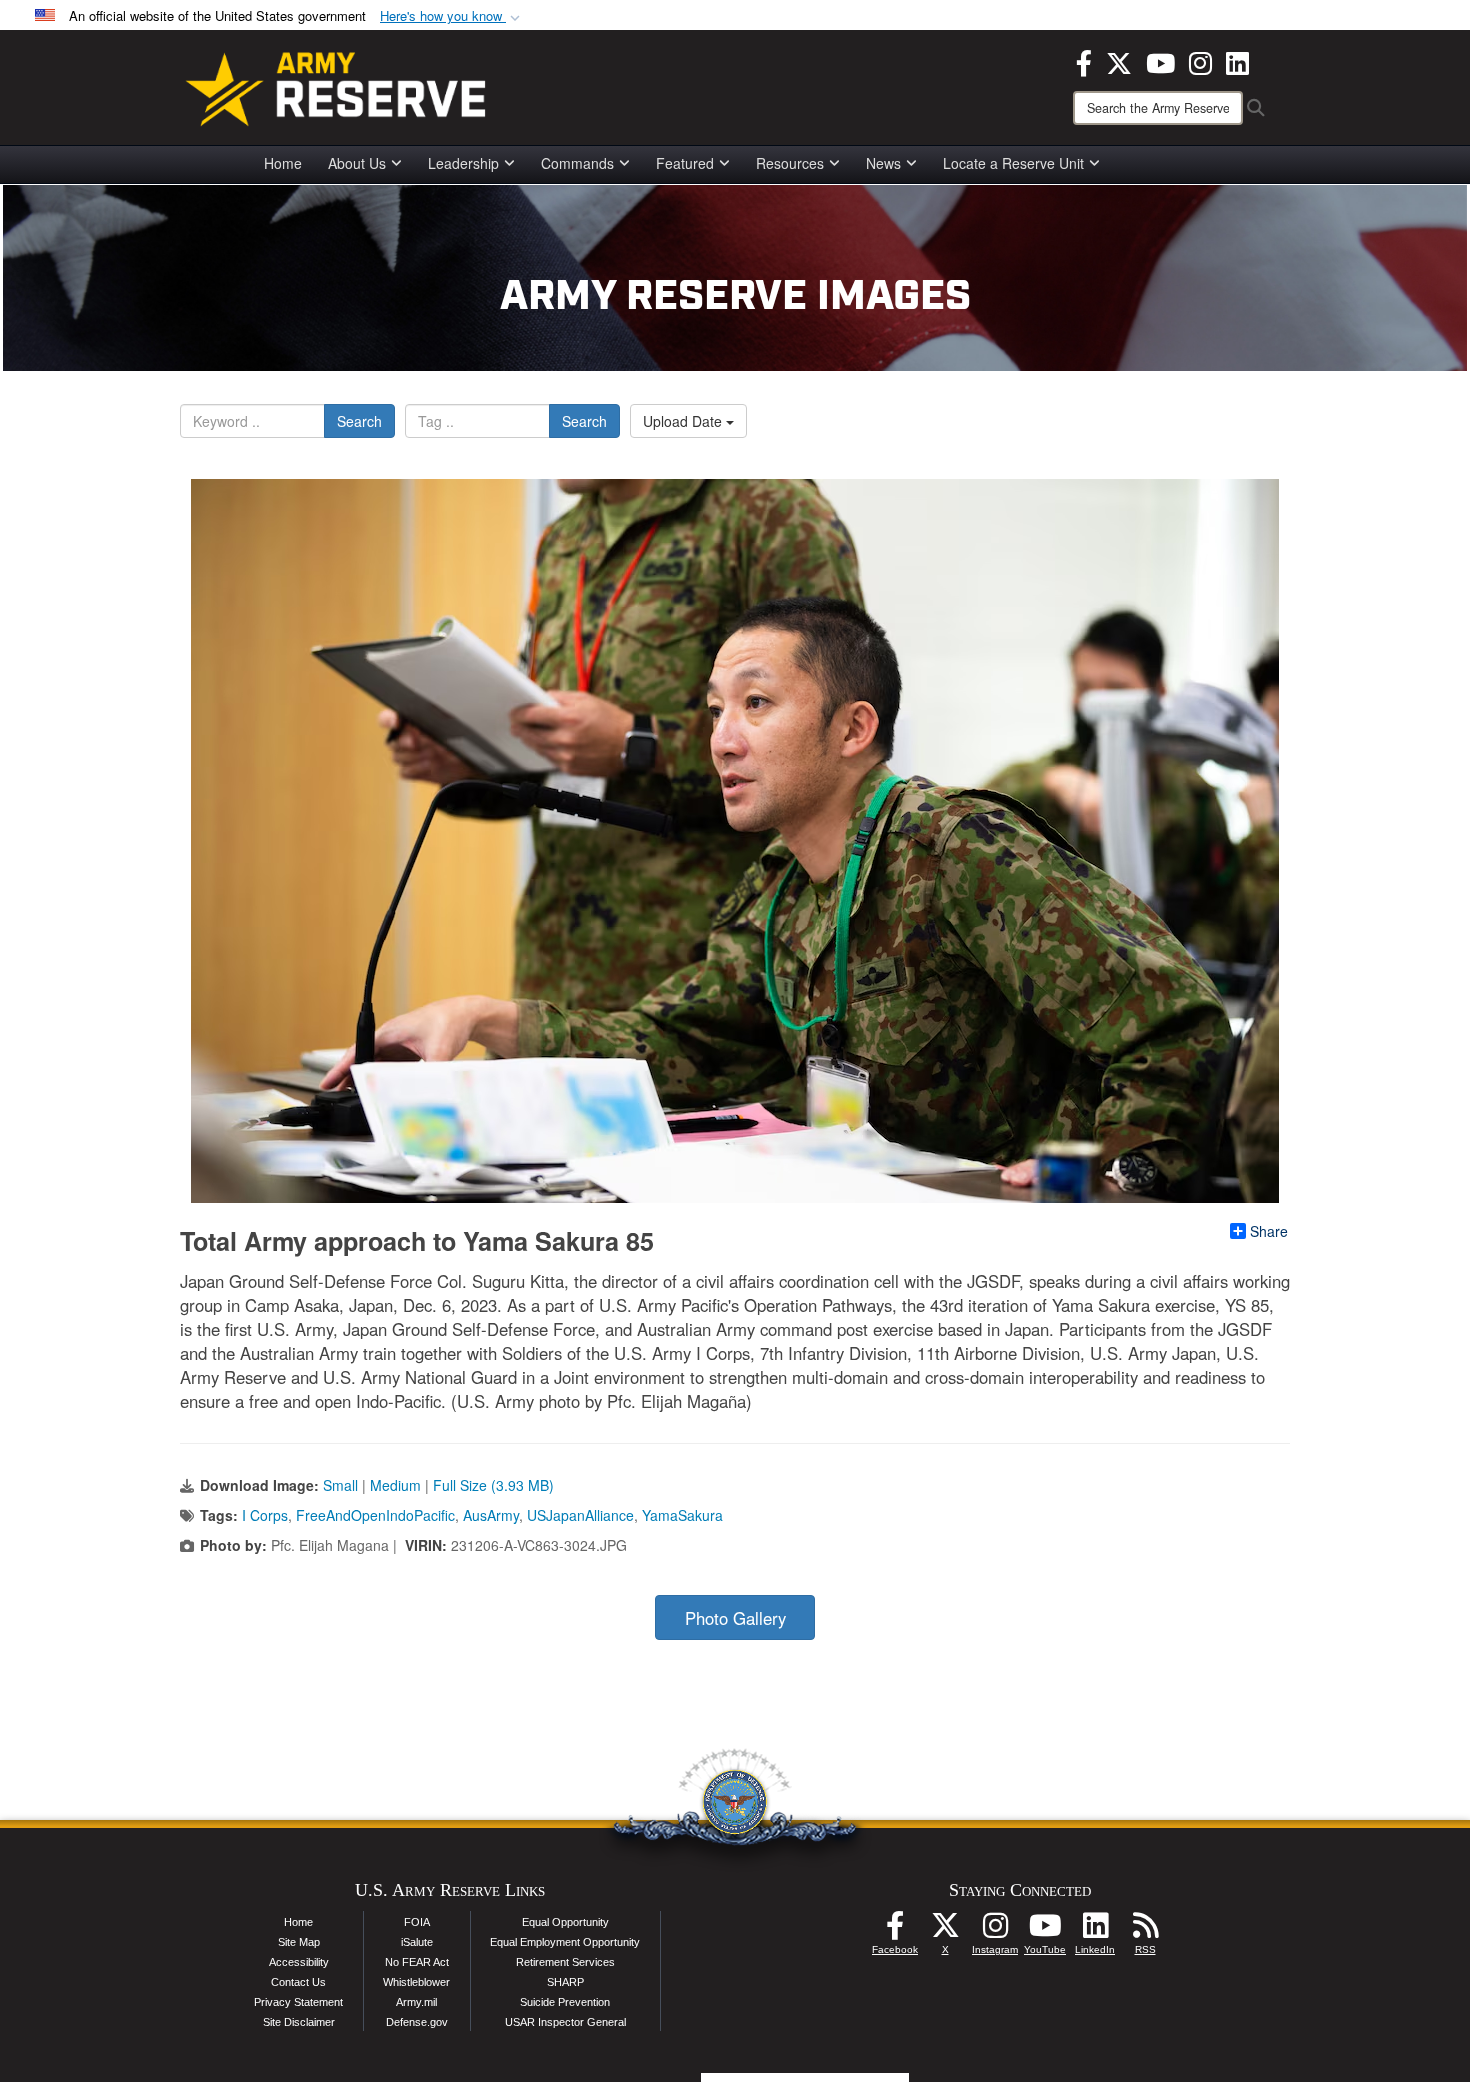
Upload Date (684, 421)
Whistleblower (416, 1982)
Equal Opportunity (565, 1922)
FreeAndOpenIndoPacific (375, 1515)
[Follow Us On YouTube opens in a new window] (1045, 1931)
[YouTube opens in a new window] (1160, 61)
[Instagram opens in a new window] (1200, 61)
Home (283, 163)
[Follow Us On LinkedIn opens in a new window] (1095, 1931)
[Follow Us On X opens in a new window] (945, 1931)
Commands (577, 163)
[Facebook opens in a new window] (1084, 61)
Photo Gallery (735, 1618)
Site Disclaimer (299, 2022)
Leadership (463, 163)
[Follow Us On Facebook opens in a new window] (895, 1931)
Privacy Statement (298, 2002)
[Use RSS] (1145, 1931)
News (883, 163)
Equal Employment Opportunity (565, 1942)
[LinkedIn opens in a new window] (1237, 61)
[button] (452, 16)
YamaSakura (682, 1515)
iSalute (417, 1942)
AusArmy (491, 1515)
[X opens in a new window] (1119, 61)
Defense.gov (417, 2022)
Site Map (299, 1942)
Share (1269, 1231)
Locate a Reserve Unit (1013, 163)
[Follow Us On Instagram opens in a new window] (995, 1931)
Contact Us (298, 1982)
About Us (357, 163)
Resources (790, 163)
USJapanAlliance (580, 1515)
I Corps (265, 1515)
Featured (685, 163)
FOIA (417, 1922)
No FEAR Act (417, 1962)
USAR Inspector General (565, 2022)
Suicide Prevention (565, 2002)
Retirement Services (565, 1962)
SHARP (565, 1982)
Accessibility (299, 1962)
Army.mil (416, 2002)
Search (359, 421)
